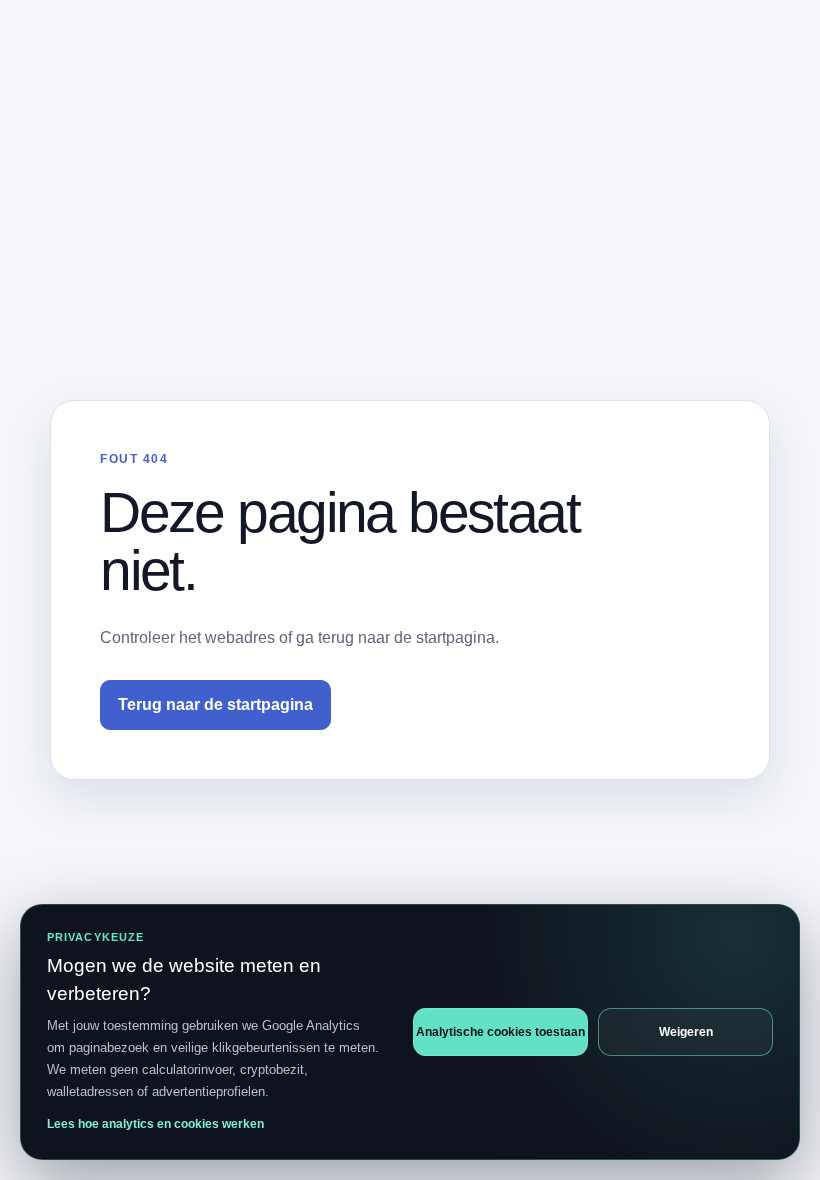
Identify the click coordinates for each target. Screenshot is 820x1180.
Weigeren (686, 1032)
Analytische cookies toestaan (500, 1032)
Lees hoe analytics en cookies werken (155, 1124)
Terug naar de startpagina (215, 704)
